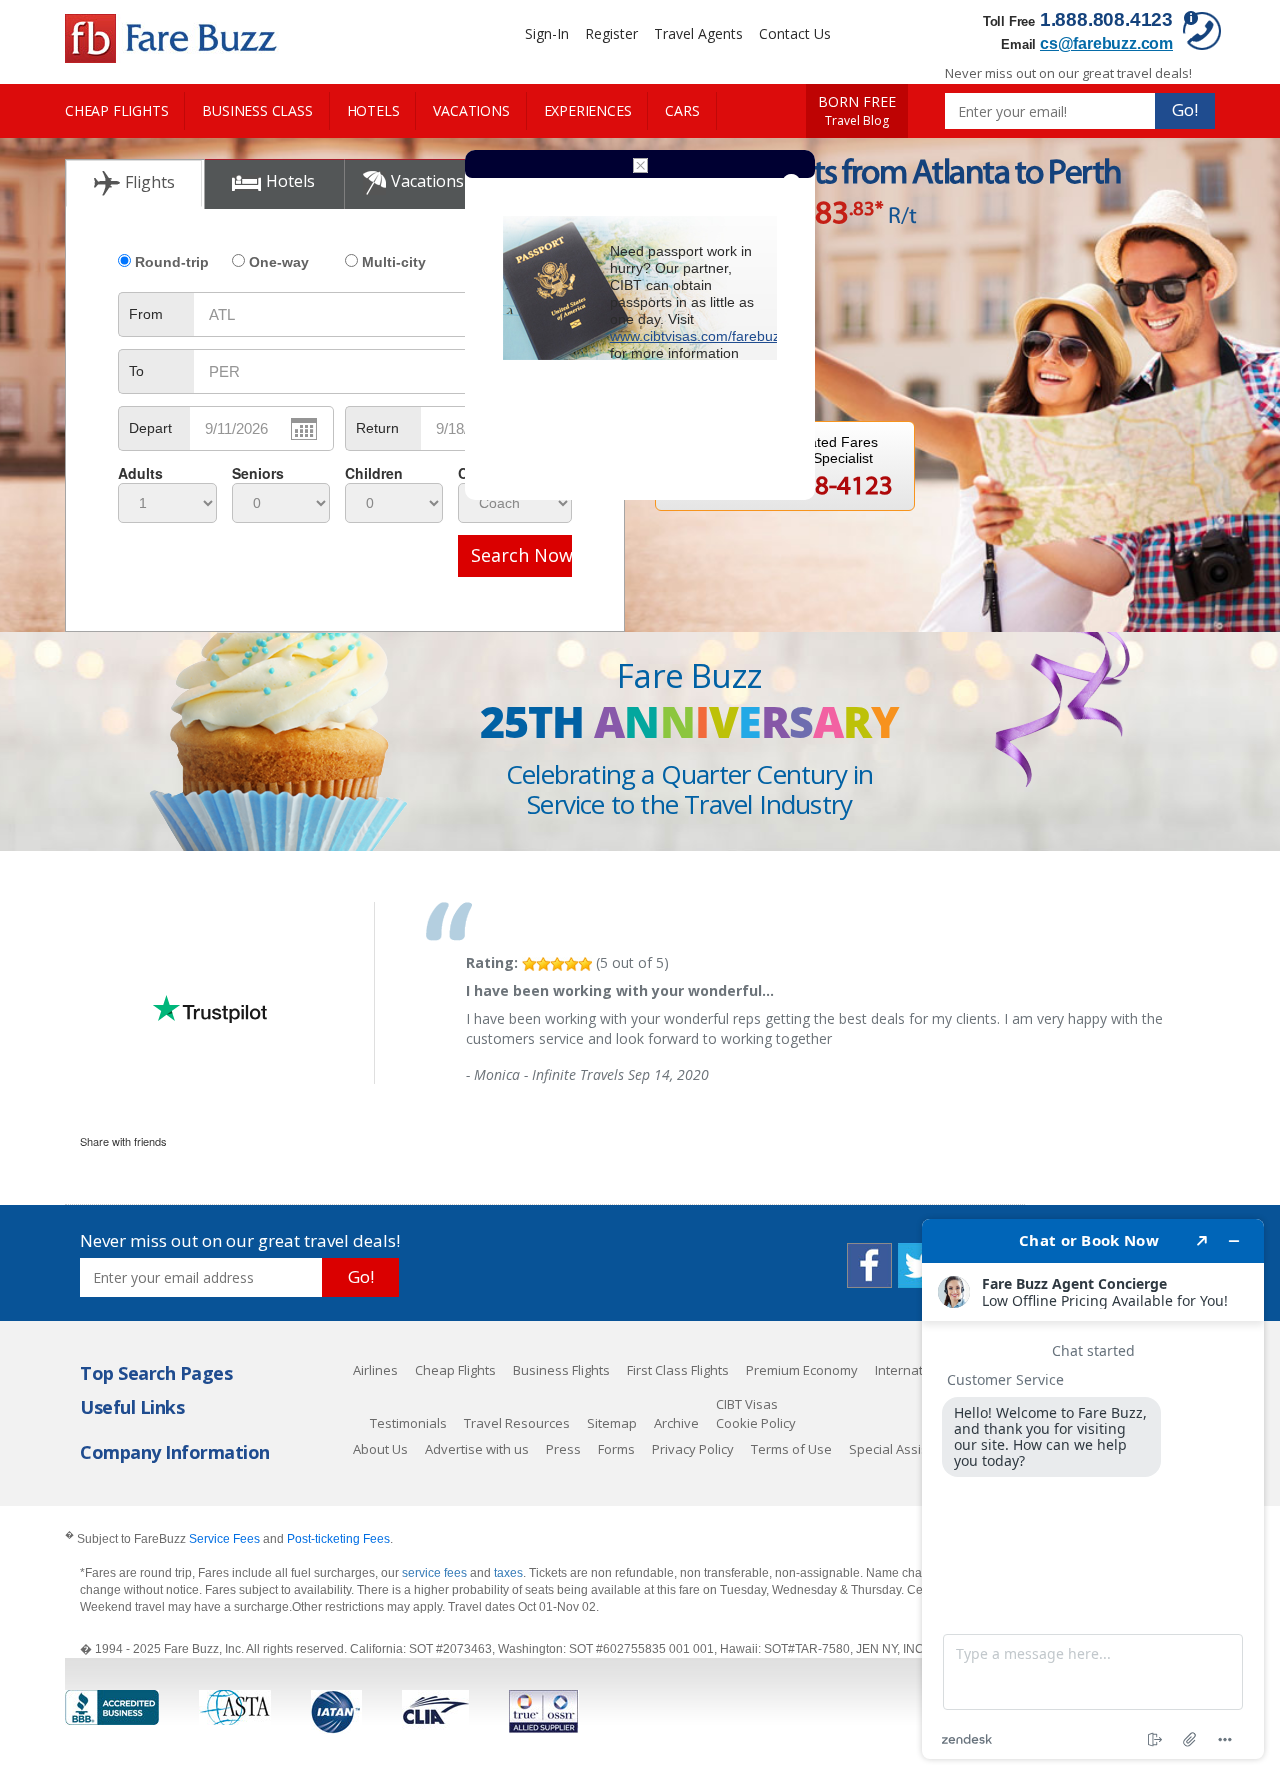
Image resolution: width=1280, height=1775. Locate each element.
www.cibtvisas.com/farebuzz (698, 336)
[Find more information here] (1093, 1489)
